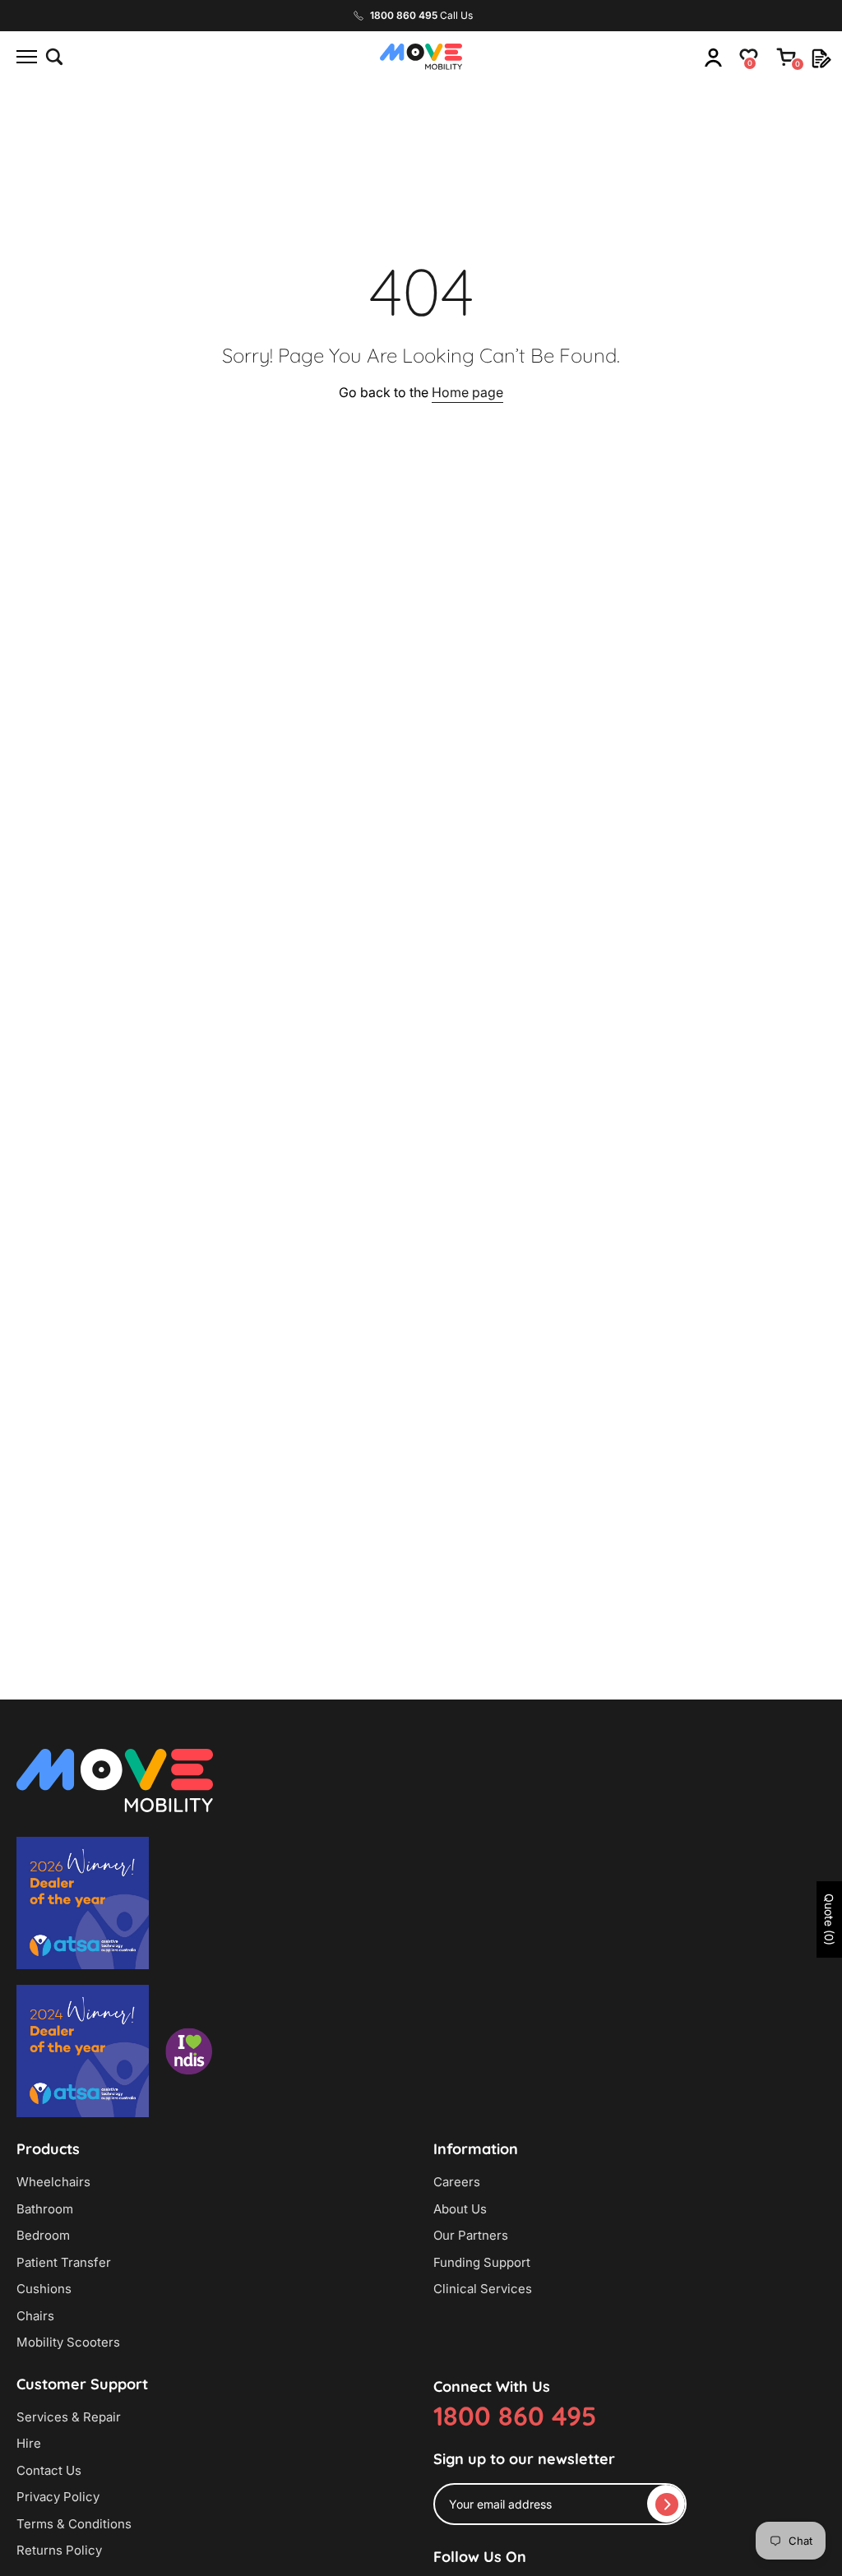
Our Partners (471, 2235)
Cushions (44, 2289)
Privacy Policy (58, 2497)
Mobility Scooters (68, 2342)
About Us (460, 2209)
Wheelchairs (53, 2182)
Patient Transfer (64, 2262)
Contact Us (49, 2470)
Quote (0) (829, 1919)
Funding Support (482, 2262)
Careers (457, 2182)
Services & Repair (69, 2417)
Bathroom (45, 2209)
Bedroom (43, 2235)
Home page (467, 392)
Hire (29, 2443)
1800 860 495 (515, 2416)
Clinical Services (483, 2289)
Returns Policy (59, 2550)
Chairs (35, 2316)
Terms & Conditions (74, 2524)
